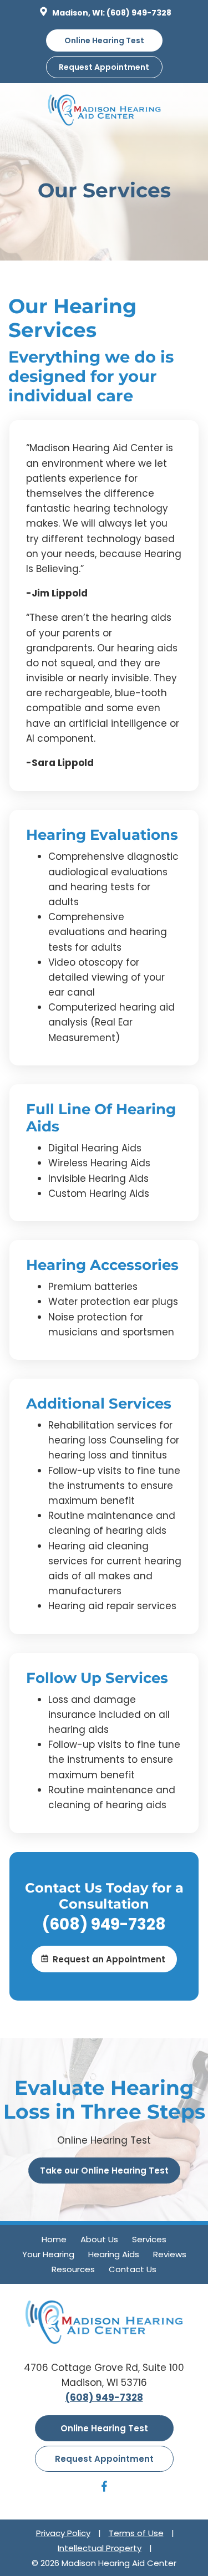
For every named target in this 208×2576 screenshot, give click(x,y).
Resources (73, 2269)
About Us (99, 2239)
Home (54, 2239)
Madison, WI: (78, 13)
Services (149, 2239)
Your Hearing (48, 2254)
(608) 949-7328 (139, 13)
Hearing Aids (114, 2254)
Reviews (170, 2254)
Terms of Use (136, 2533)
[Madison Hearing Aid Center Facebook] (104, 2488)
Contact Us (133, 2269)
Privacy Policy (63, 2533)
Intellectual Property (100, 2548)
